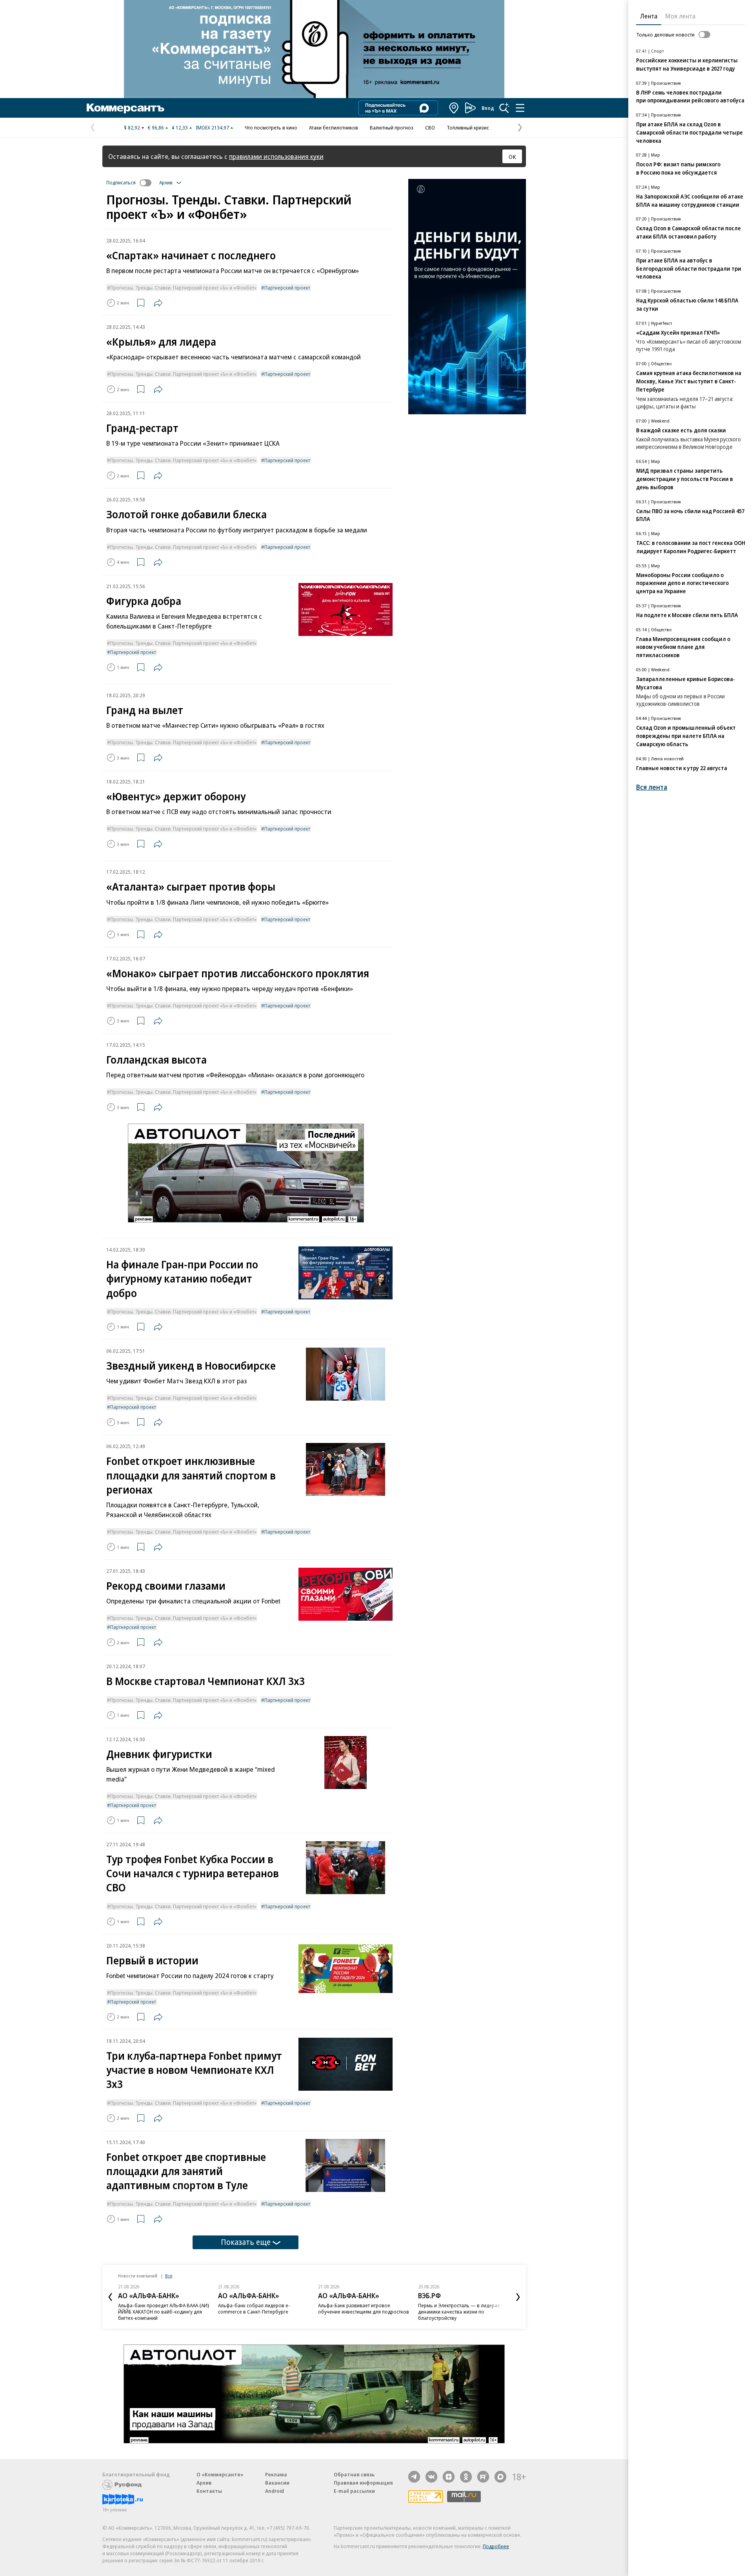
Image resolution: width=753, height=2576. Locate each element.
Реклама (276, 2474)
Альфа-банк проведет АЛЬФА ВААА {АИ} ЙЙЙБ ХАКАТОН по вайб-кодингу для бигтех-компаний (164, 2312)
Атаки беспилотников (334, 128)
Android (275, 2491)
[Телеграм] (414, 2477)
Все (169, 2276)
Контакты (209, 2491)
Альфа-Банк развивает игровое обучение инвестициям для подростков (364, 2308)
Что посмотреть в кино (271, 128)
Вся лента (652, 787)
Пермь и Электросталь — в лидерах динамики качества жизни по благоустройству (459, 2312)
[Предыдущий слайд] (110, 2297)
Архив (204, 2483)
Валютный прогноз (392, 128)
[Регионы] (454, 108)
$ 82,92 (132, 128)
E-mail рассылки (354, 2491)
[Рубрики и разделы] (520, 108)
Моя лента (680, 16)
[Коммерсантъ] (125, 108)
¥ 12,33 (180, 128)
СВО (430, 128)
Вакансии (277, 2483)
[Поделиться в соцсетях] (158, 303)
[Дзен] (449, 2477)
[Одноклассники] (466, 2477)
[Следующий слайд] (518, 2297)
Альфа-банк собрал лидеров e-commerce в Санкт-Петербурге (254, 2308)
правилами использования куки (276, 156)
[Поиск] (504, 108)
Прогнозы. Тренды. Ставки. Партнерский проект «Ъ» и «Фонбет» (183, 288)
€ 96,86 (156, 128)
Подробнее (496, 2546)
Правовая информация (363, 2483)
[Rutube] (483, 2477)
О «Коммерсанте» (220, 2474)
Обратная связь (354, 2474)
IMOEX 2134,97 (212, 128)
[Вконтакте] (431, 2477)
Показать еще (246, 2242)
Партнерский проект (287, 288)
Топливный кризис (468, 128)
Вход (488, 108)
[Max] (500, 2477)
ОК (512, 157)
